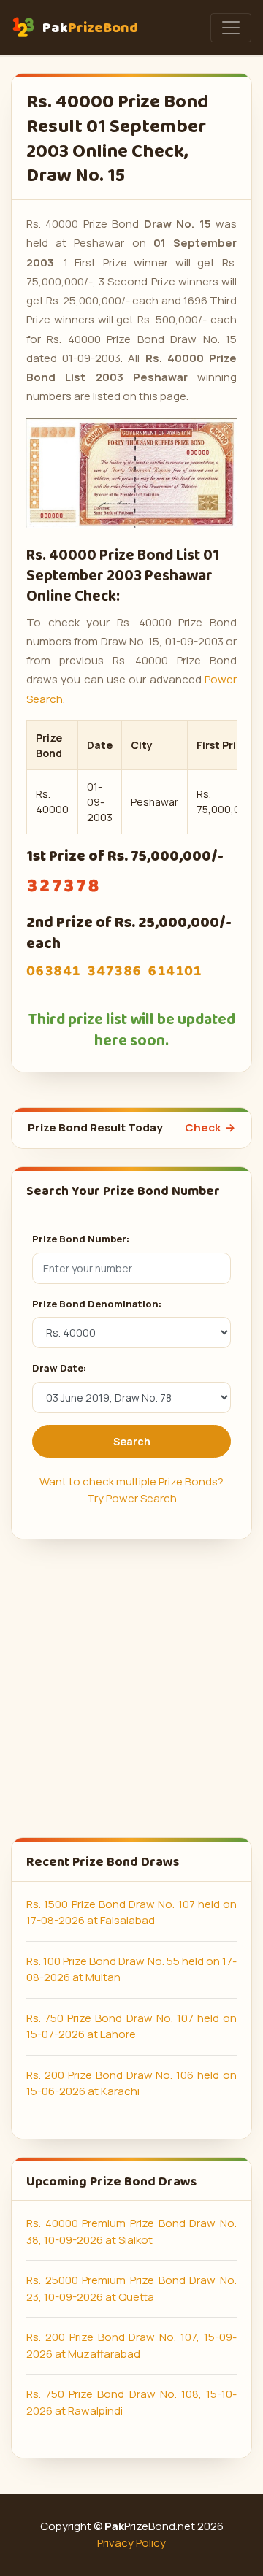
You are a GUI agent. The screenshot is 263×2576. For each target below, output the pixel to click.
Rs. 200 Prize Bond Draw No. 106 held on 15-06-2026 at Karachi (131, 2083)
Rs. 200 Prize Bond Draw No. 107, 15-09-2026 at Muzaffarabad (131, 2345)
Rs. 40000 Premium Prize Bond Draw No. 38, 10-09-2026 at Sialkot (131, 2231)
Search (132, 1441)
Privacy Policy (131, 2543)
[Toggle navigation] (231, 28)
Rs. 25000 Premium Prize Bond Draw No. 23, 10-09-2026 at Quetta (131, 2288)
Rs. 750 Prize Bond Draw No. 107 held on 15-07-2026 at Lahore (131, 2026)
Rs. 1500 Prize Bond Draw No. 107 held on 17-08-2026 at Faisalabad (131, 1912)
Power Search (141, 1498)
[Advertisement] (131, 1688)
